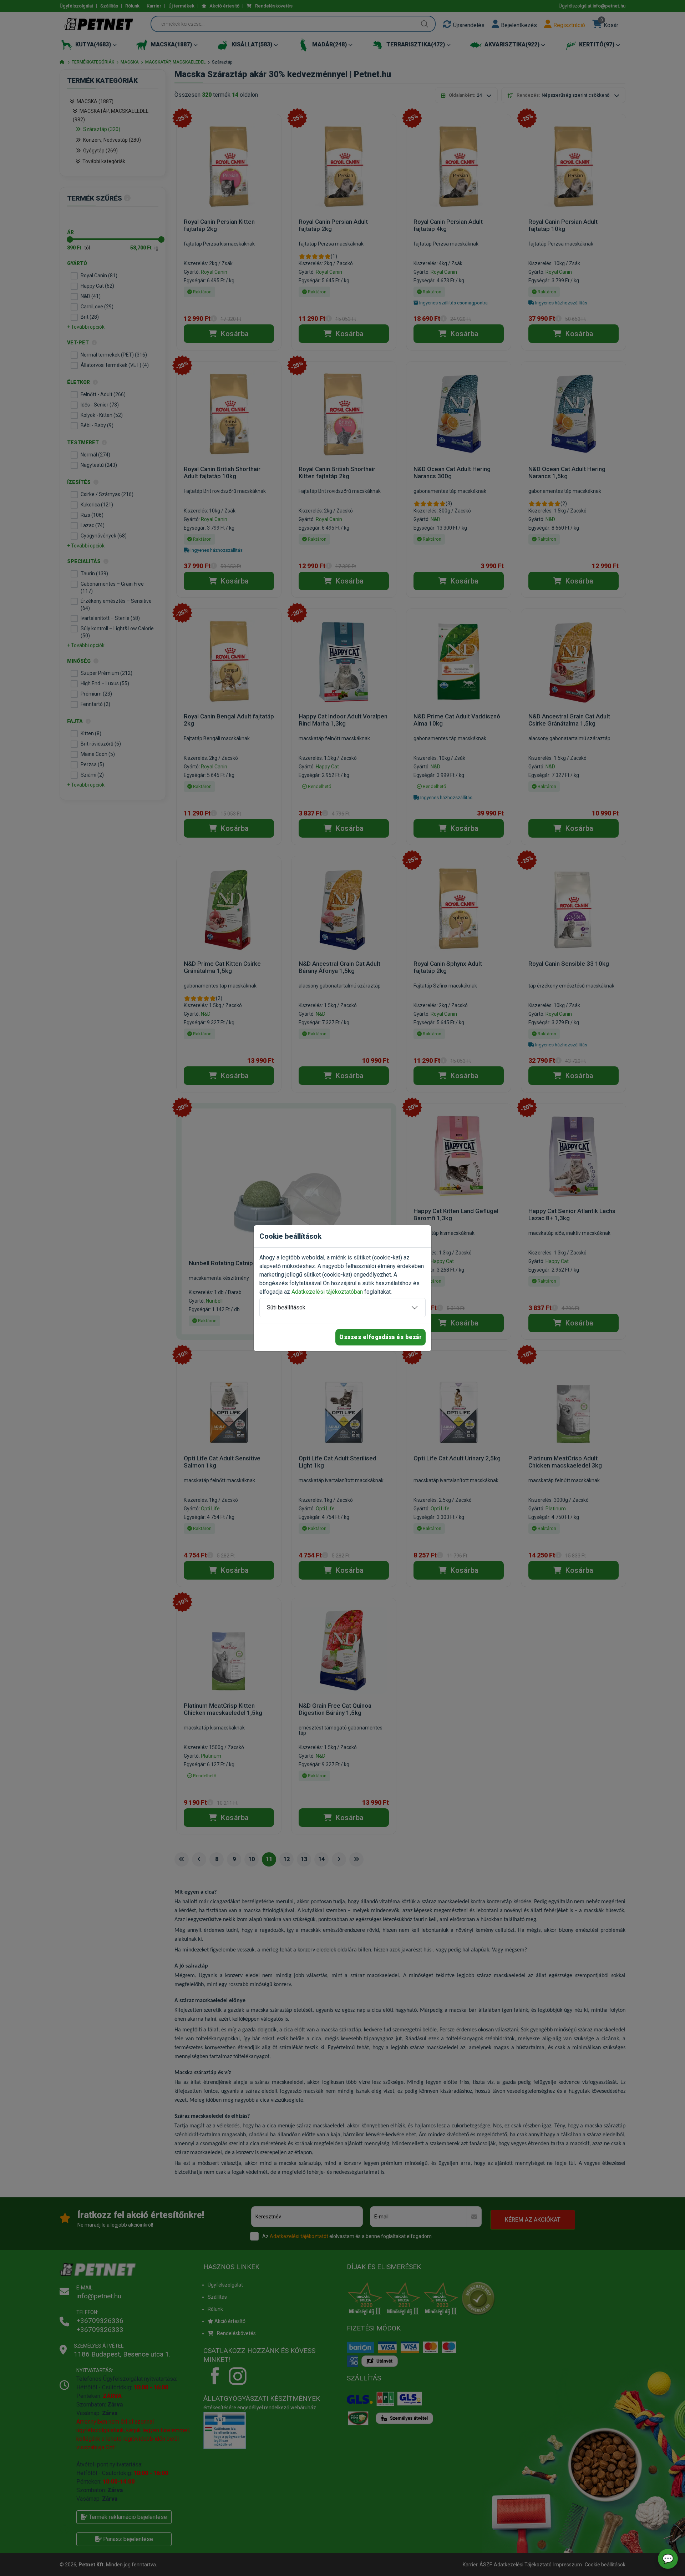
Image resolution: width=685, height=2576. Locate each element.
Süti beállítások (286, 1307)
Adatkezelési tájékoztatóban (327, 1292)
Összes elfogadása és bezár (380, 1337)
